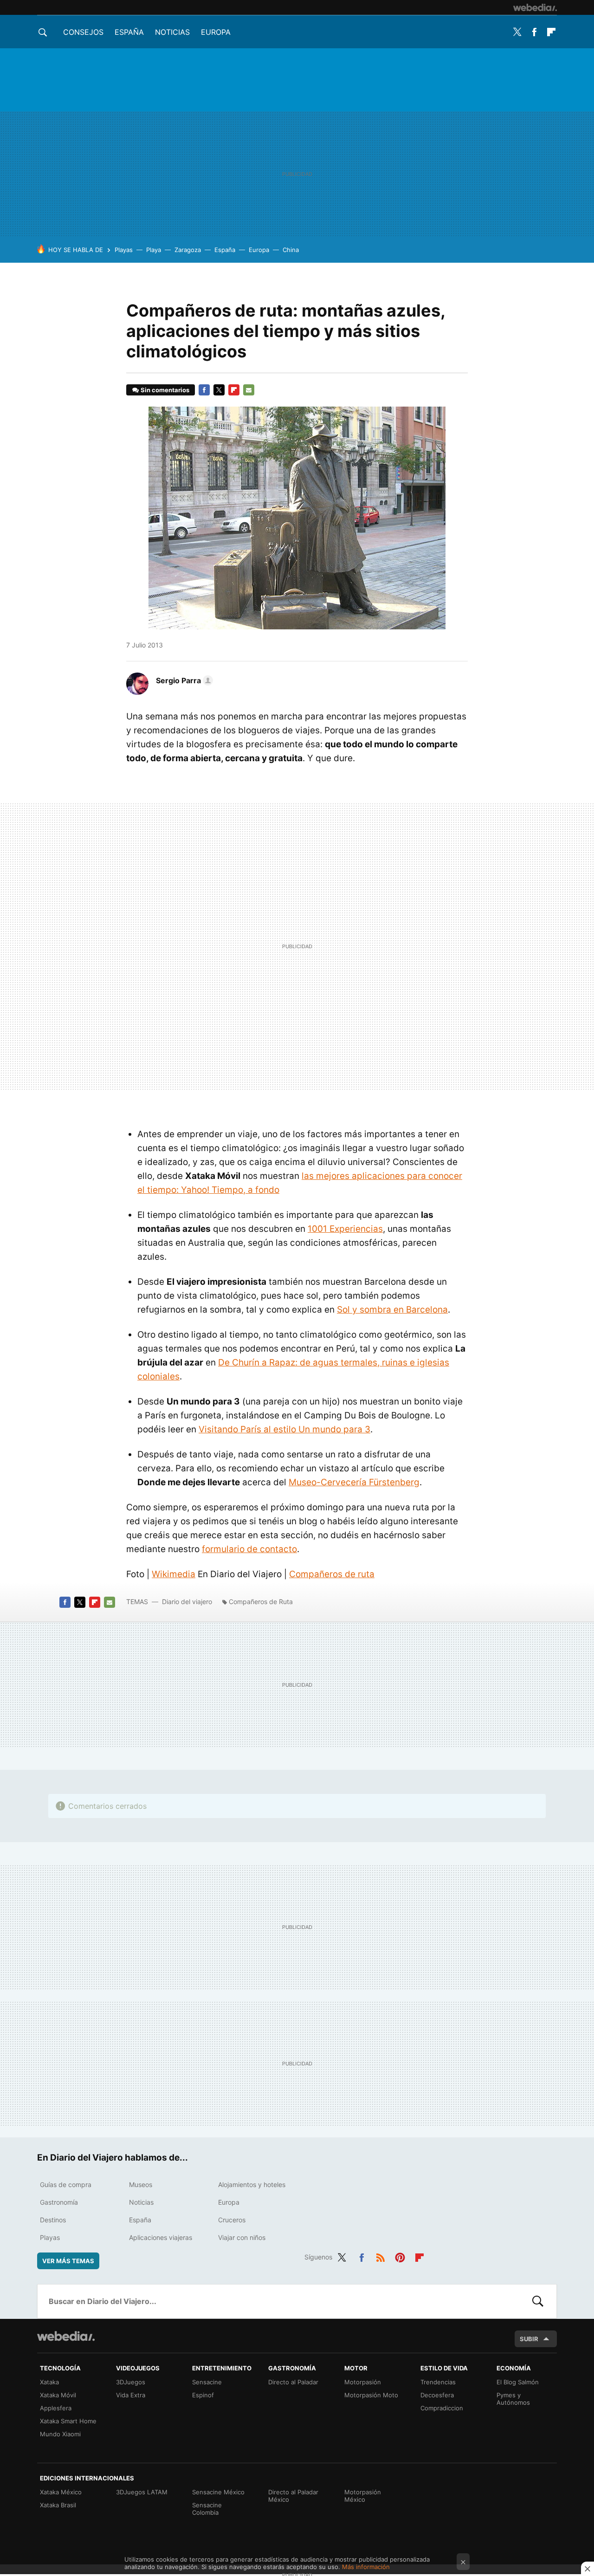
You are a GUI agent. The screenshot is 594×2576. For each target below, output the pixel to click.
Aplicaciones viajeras (161, 2237)
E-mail (249, 390)
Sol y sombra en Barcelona (392, 1310)
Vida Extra (131, 2395)
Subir (529, 2339)
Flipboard (551, 32)
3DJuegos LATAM (142, 2492)
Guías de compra (66, 2184)
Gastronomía (59, 2202)
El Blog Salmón (518, 2382)
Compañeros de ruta (332, 1574)
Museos (141, 2184)
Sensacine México (218, 2492)
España (129, 32)
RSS (381, 2256)
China (291, 250)
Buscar (538, 2301)
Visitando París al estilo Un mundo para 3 (284, 1429)
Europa (216, 32)
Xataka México (61, 2492)
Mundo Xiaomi (60, 2434)
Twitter (517, 32)
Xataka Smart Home (68, 2421)
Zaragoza (188, 250)
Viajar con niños (242, 2237)
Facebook (534, 32)
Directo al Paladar (293, 2382)
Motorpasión (363, 2382)
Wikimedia (174, 1574)
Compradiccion (442, 2408)
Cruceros (232, 2220)
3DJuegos (131, 2382)
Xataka (49, 2382)
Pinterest (400, 2256)
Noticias (172, 32)
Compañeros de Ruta (261, 1602)
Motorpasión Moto (371, 2395)
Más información (366, 2567)
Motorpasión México (363, 2496)
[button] (183, 680)
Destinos (53, 2220)
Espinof (203, 2395)
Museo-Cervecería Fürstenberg (354, 1482)
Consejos (83, 32)
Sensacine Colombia (207, 2509)
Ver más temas (68, 2261)
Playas (124, 250)
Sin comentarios (165, 390)
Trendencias (438, 2382)
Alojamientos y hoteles (252, 2184)
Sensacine (207, 2382)
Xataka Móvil (58, 2395)
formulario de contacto (249, 1549)
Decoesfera (437, 2395)
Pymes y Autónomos (513, 2399)
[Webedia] (535, 7)
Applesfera (56, 2408)
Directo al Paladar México (293, 2496)
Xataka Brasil (58, 2505)
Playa (154, 250)
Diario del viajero (187, 1602)
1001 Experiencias (345, 1229)
